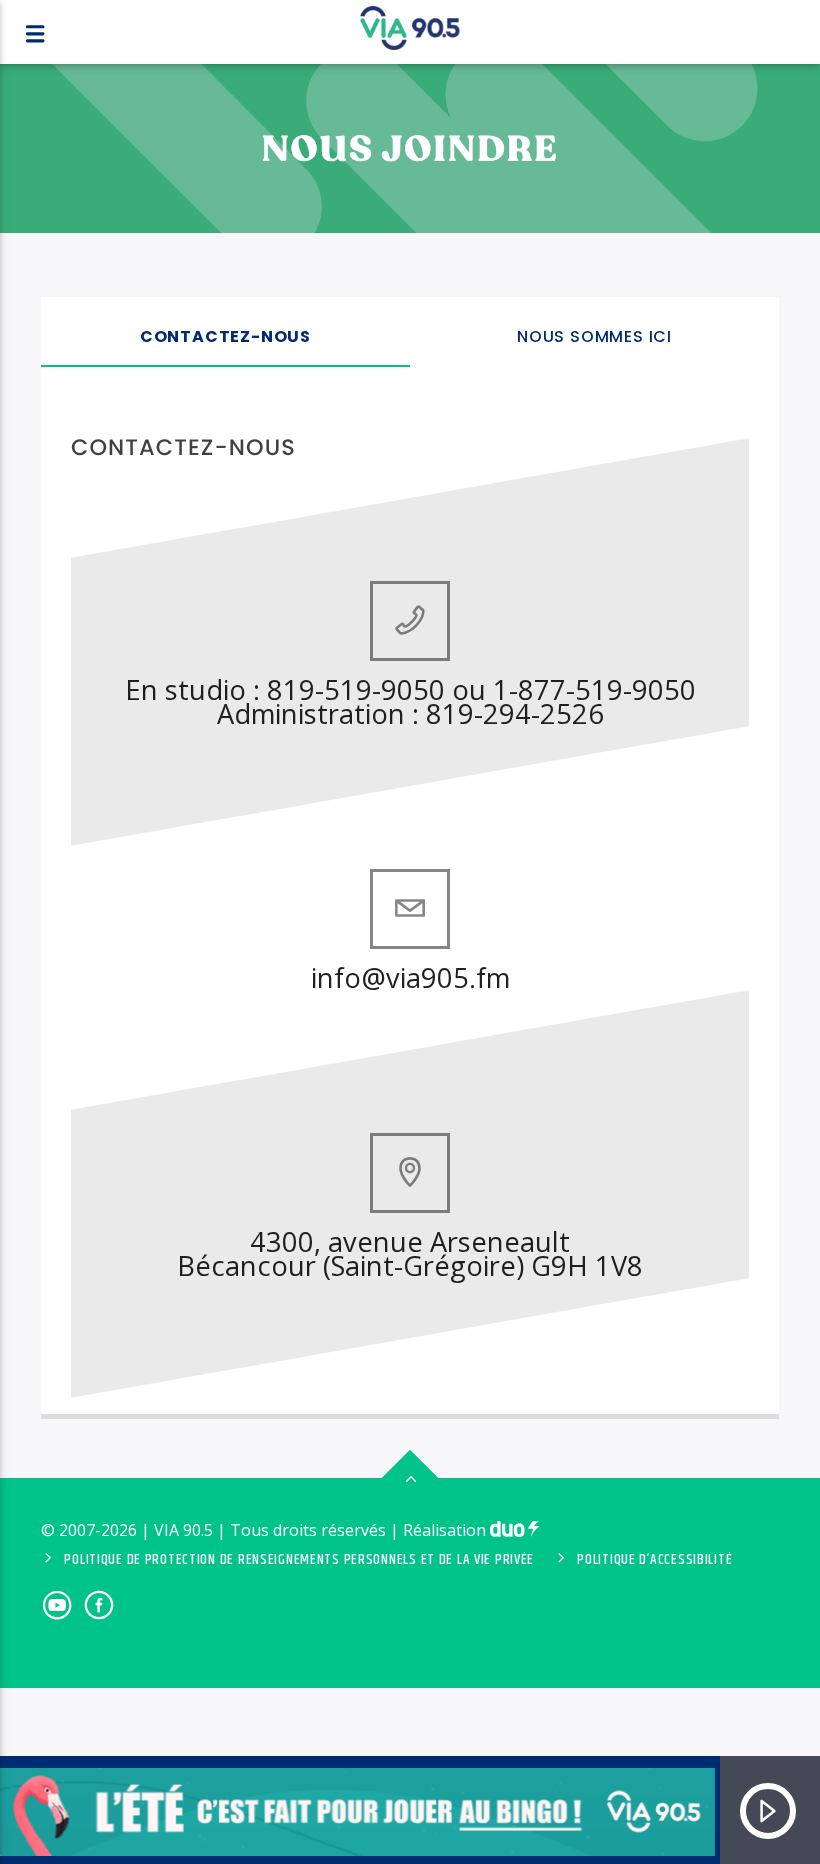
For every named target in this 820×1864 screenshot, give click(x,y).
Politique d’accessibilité (654, 1560)
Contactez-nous (225, 336)
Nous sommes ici (594, 336)
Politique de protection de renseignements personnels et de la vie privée (299, 1560)
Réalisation (446, 1530)
